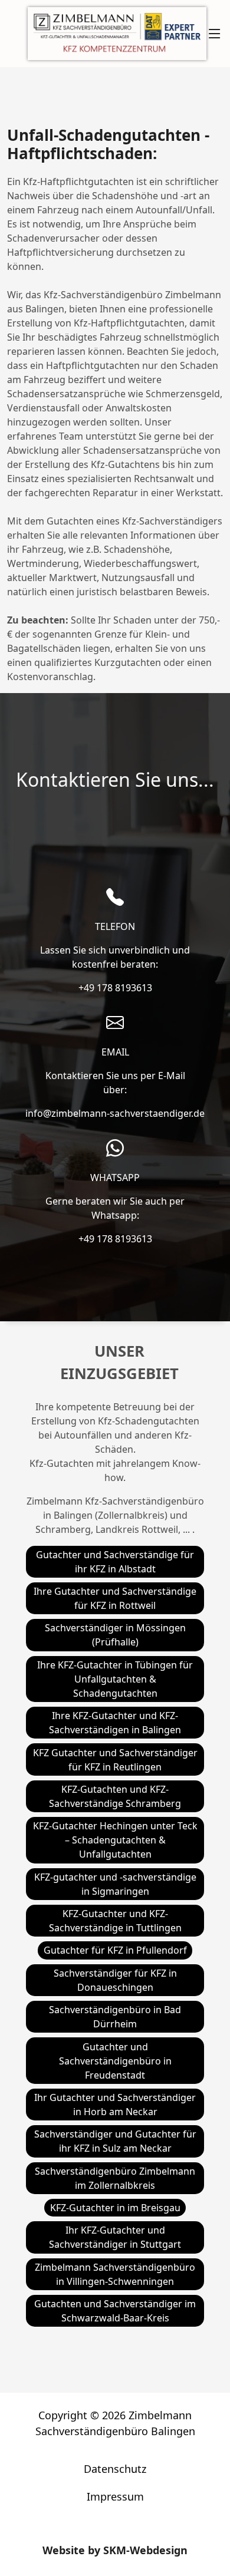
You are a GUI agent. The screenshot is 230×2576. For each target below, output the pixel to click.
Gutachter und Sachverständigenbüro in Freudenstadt (115, 2061)
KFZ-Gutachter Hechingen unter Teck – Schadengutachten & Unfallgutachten (115, 1840)
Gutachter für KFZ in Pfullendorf (115, 1950)
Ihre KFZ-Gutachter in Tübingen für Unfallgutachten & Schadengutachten (115, 1679)
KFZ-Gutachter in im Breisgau (115, 2208)
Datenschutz (115, 2469)
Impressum (115, 2496)
